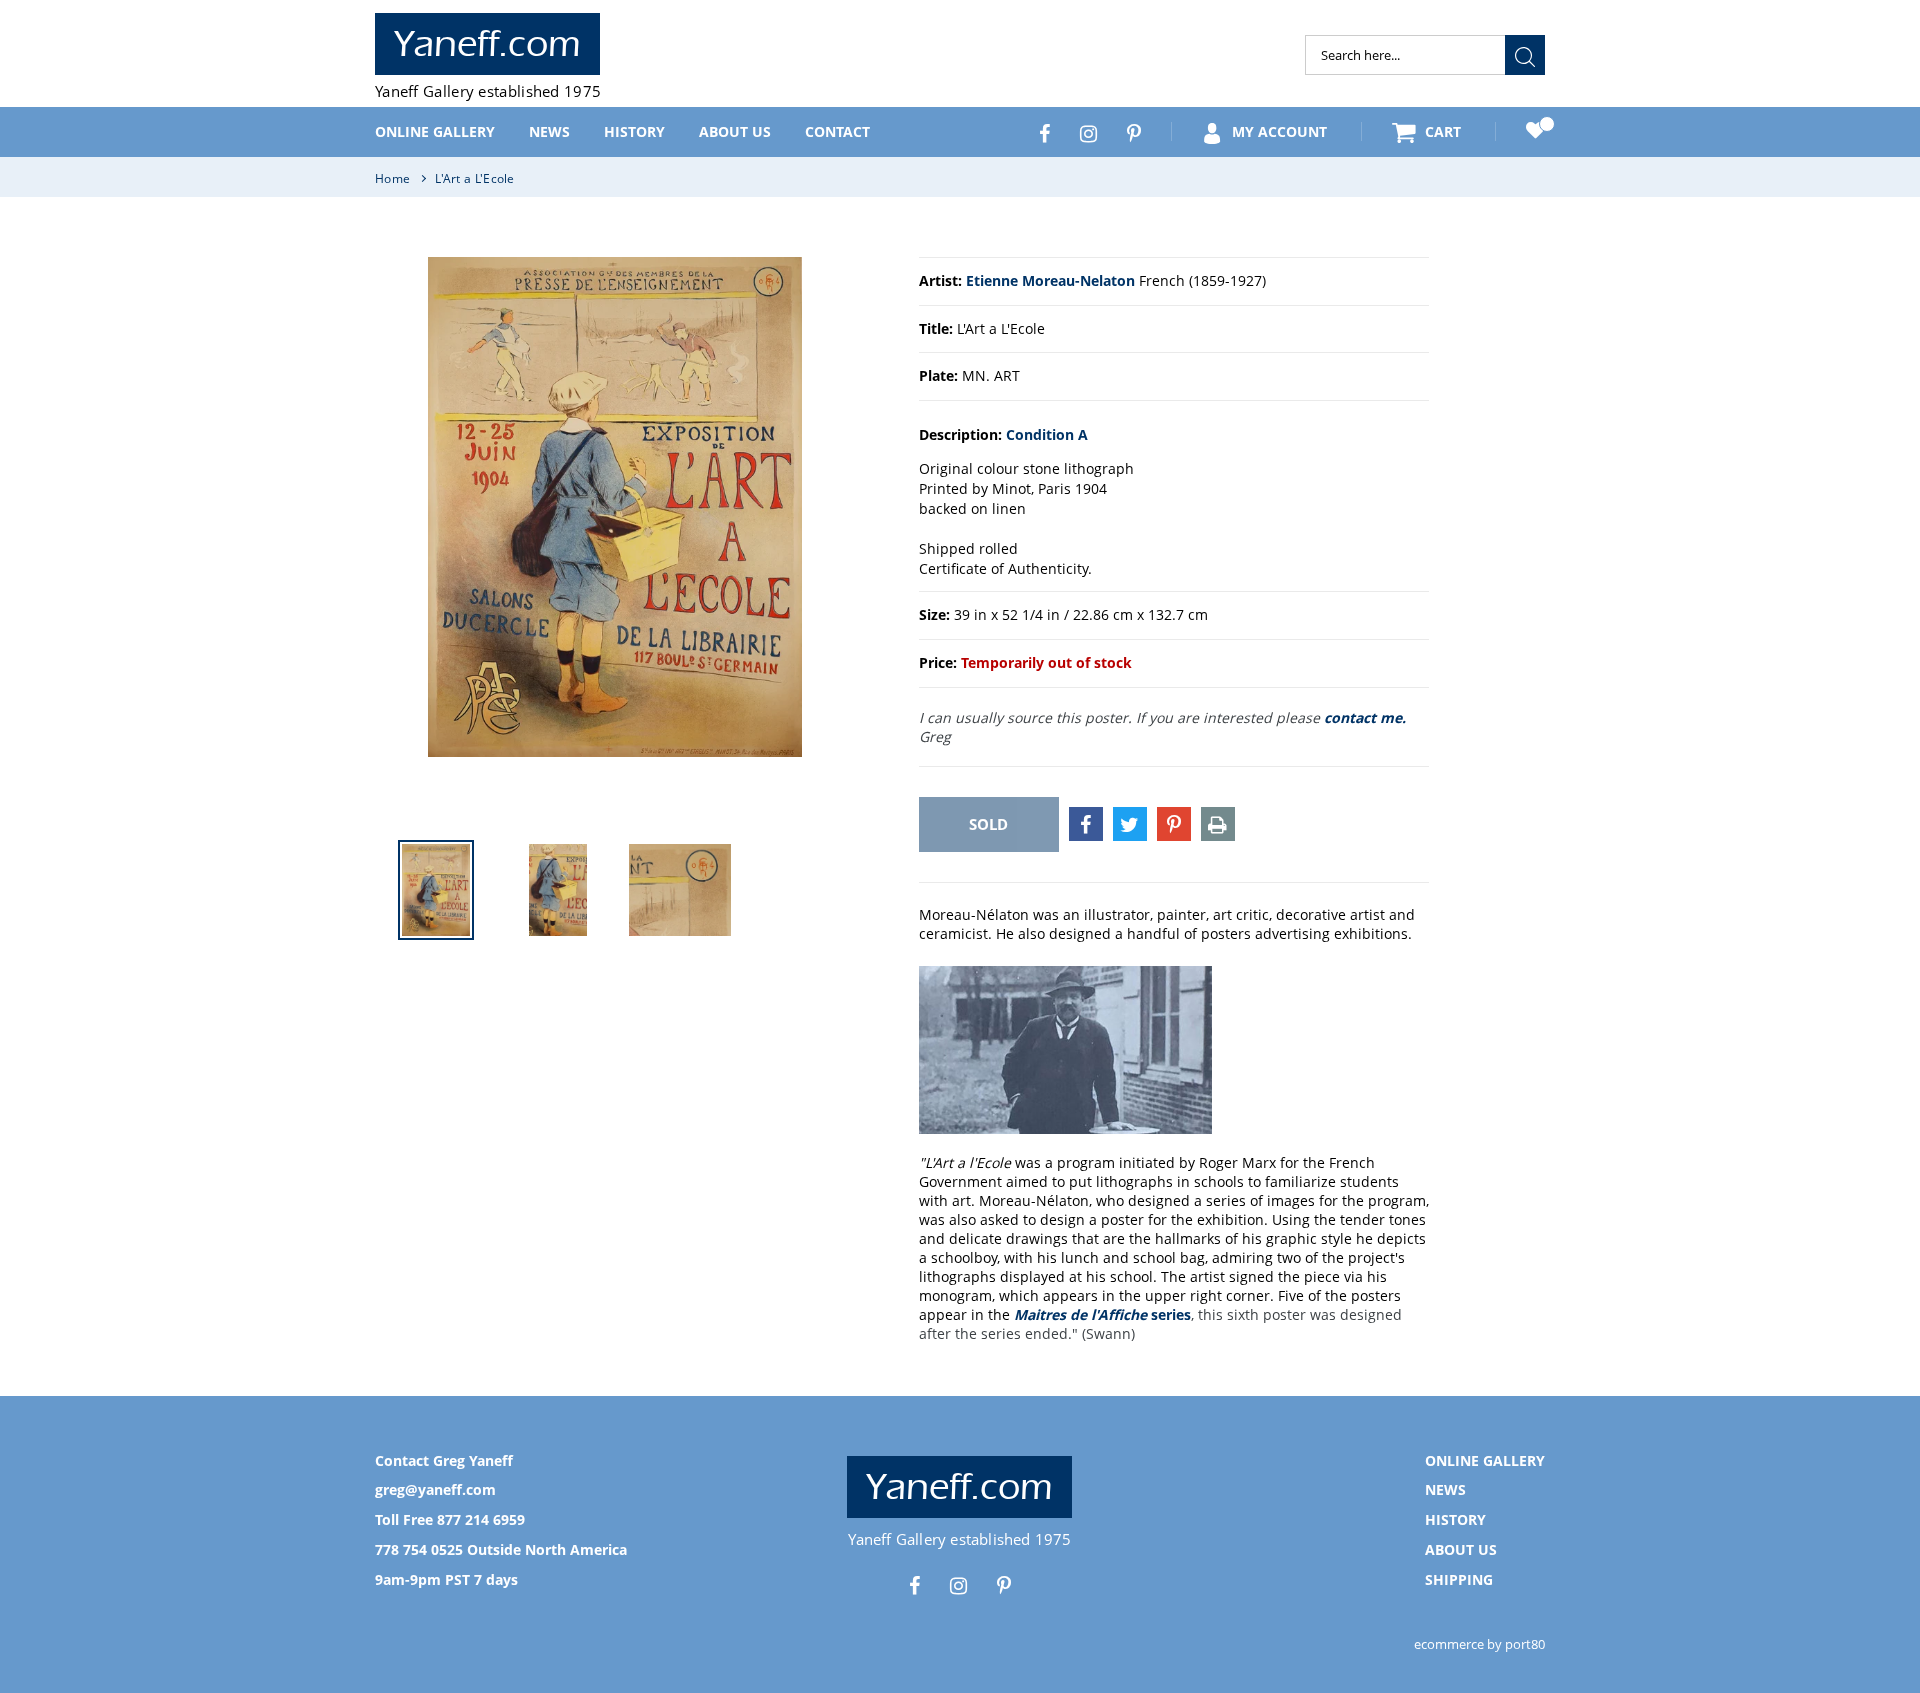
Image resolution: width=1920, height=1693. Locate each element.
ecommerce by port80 (1479, 1644)
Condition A (1047, 434)
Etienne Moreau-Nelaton (1050, 280)
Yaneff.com (487, 44)
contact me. (1365, 717)
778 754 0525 (419, 1549)
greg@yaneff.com (435, 1489)
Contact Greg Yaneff (444, 1460)
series (1102, 1314)
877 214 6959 (481, 1519)
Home (392, 178)
